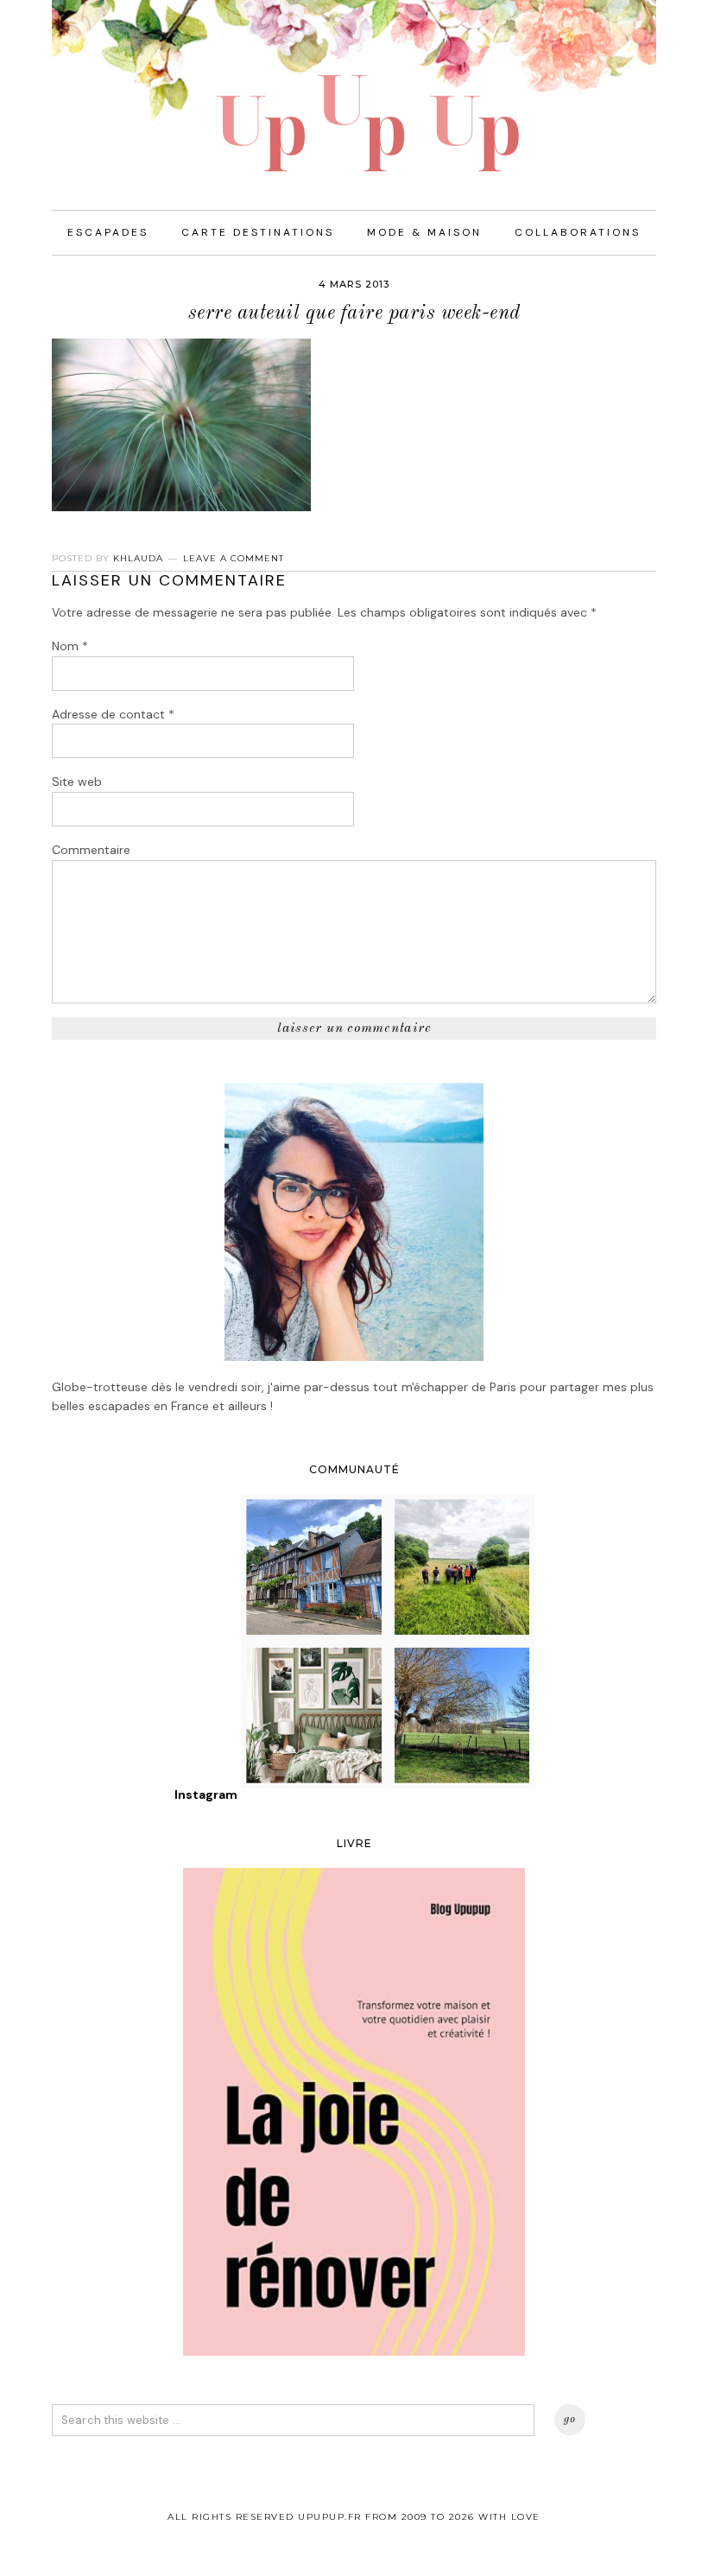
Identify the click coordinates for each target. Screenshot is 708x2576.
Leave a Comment (234, 558)
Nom (70, 646)
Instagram (206, 1794)
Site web (77, 782)
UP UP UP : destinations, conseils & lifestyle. (354, 86)
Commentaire (91, 850)
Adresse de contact (113, 714)
